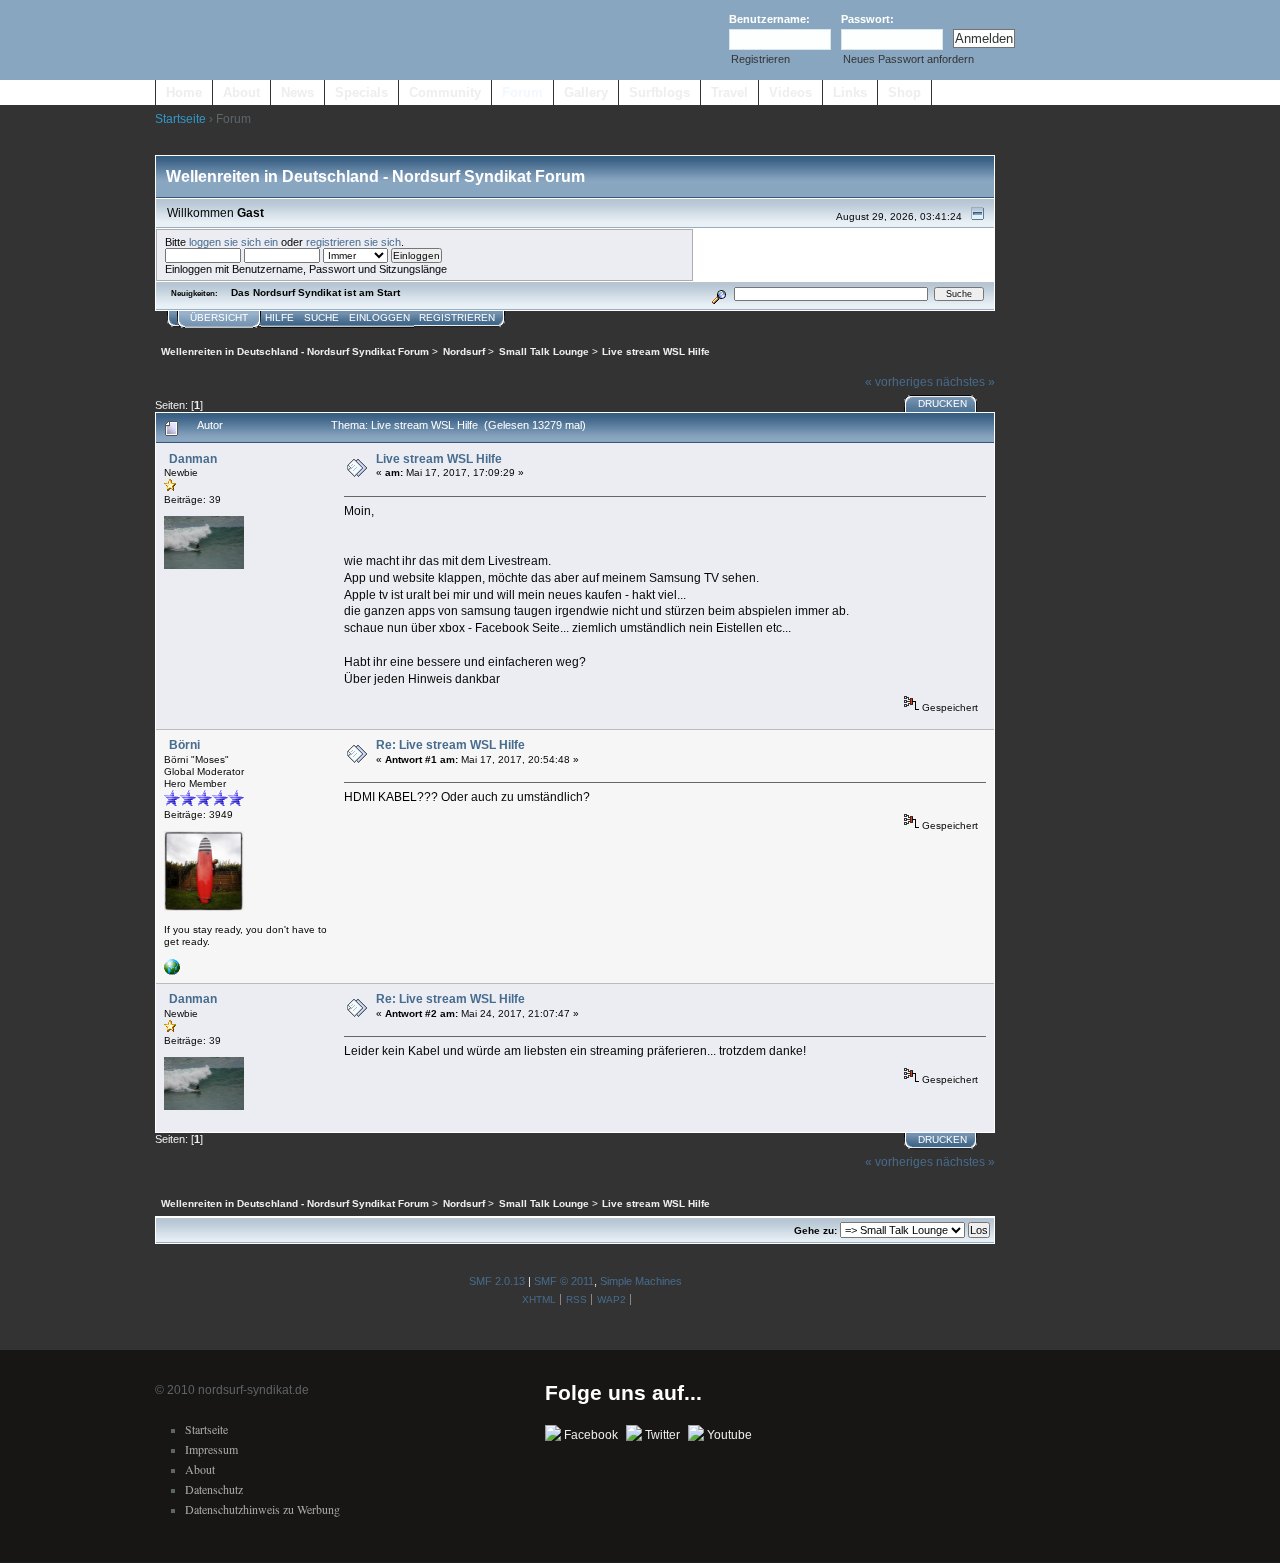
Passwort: (867, 19)
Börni (184, 745)
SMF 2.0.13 (497, 1281)
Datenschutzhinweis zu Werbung (262, 1509)
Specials (361, 92)
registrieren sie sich (353, 242)
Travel (729, 92)
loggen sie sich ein (233, 242)
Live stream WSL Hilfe (439, 459)
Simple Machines (641, 1281)
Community (445, 92)
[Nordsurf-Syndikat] (172, 971)
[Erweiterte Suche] (719, 293)
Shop (904, 92)
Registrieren (760, 59)
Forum (522, 92)
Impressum (211, 1449)
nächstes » (965, 382)
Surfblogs (659, 92)
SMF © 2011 (564, 1281)
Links (850, 92)
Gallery (586, 92)
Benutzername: (769, 19)
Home (184, 92)
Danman (193, 459)
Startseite (180, 119)
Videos (790, 92)
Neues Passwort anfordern (908, 59)
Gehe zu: (815, 1230)
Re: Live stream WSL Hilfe (450, 745)
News (297, 92)
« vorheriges (899, 382)
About (241, 92)
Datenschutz (214, 1489)
